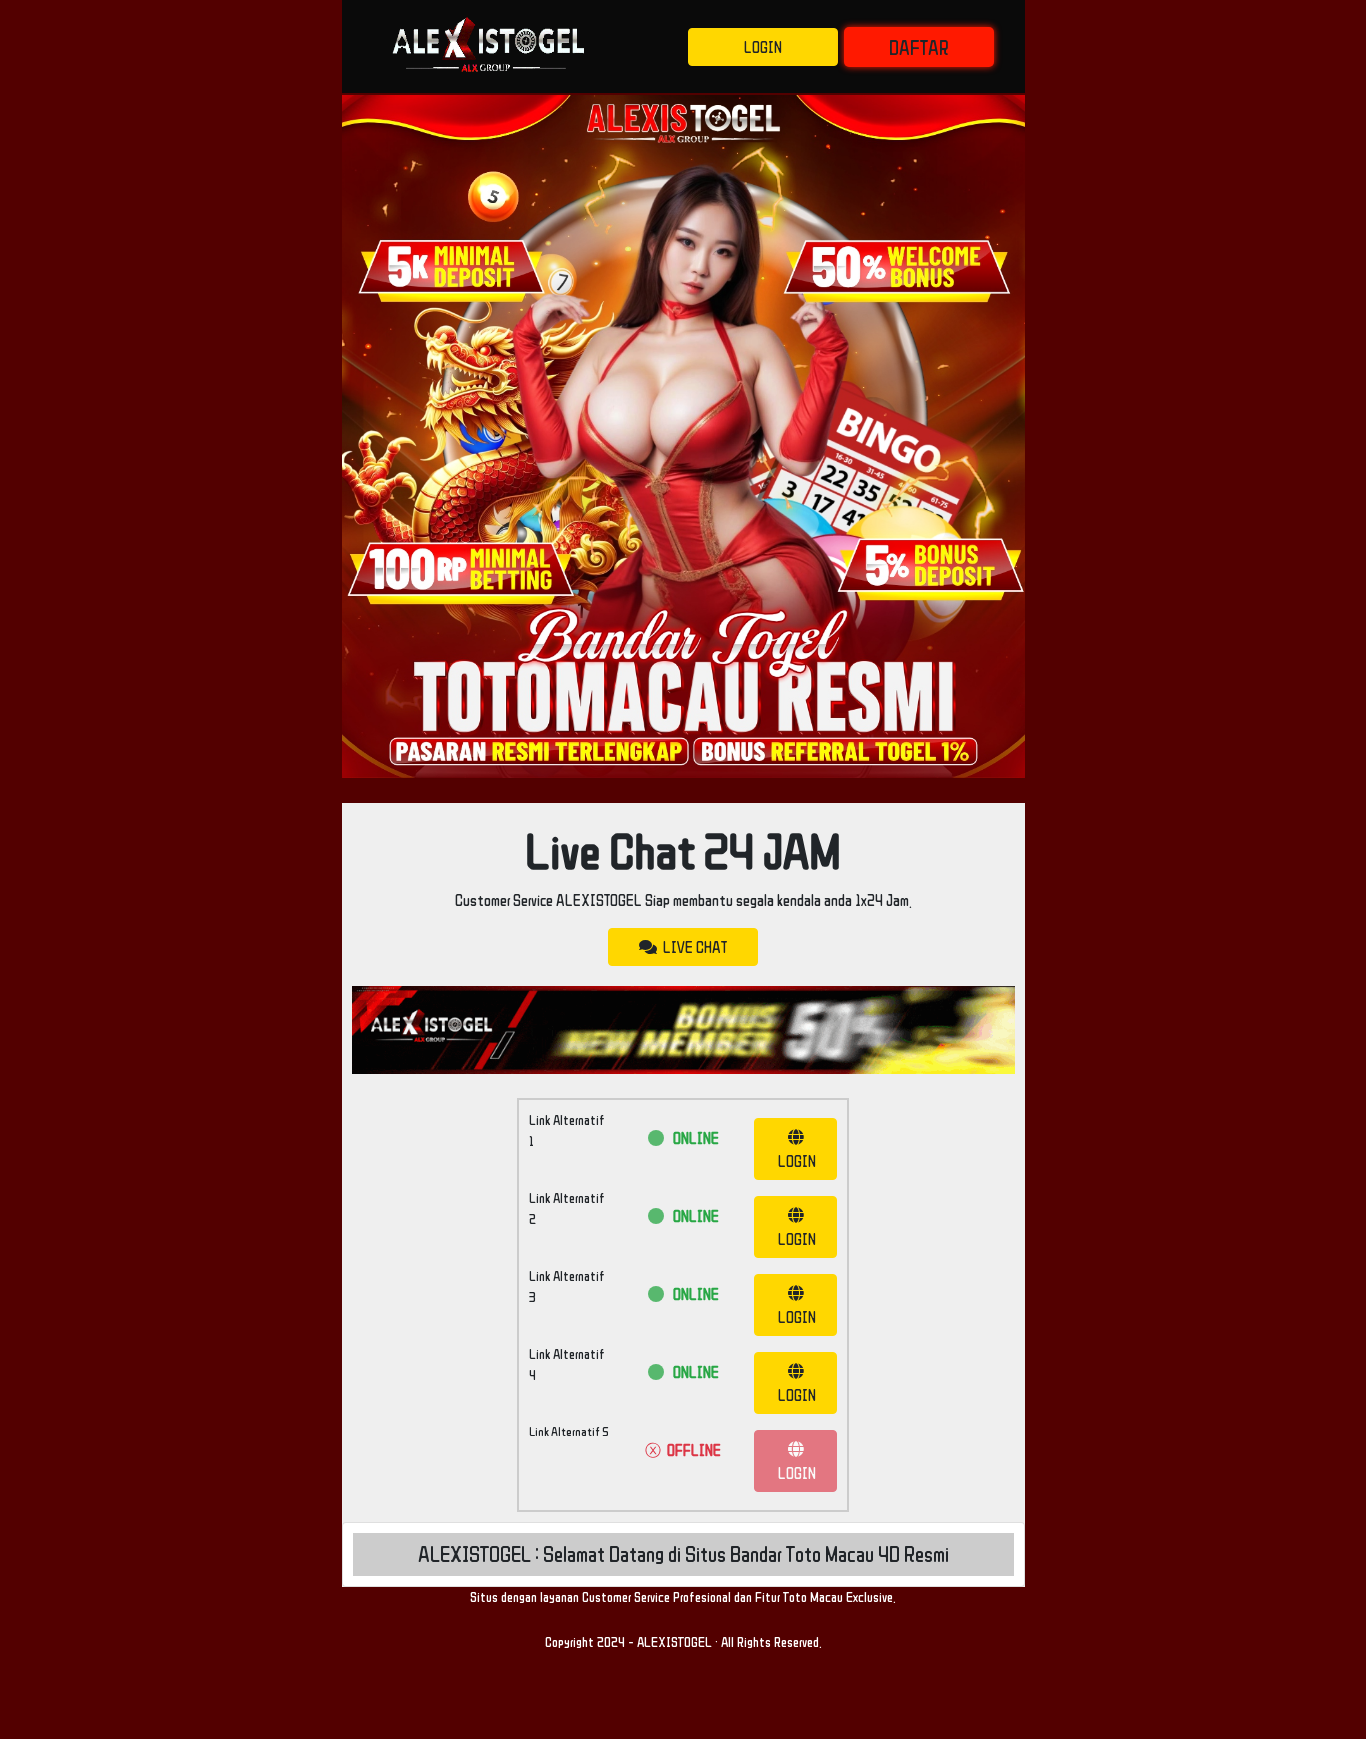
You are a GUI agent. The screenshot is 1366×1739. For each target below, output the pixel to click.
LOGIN (763, 47)
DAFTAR (919, 47)
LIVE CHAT (692, 947)
